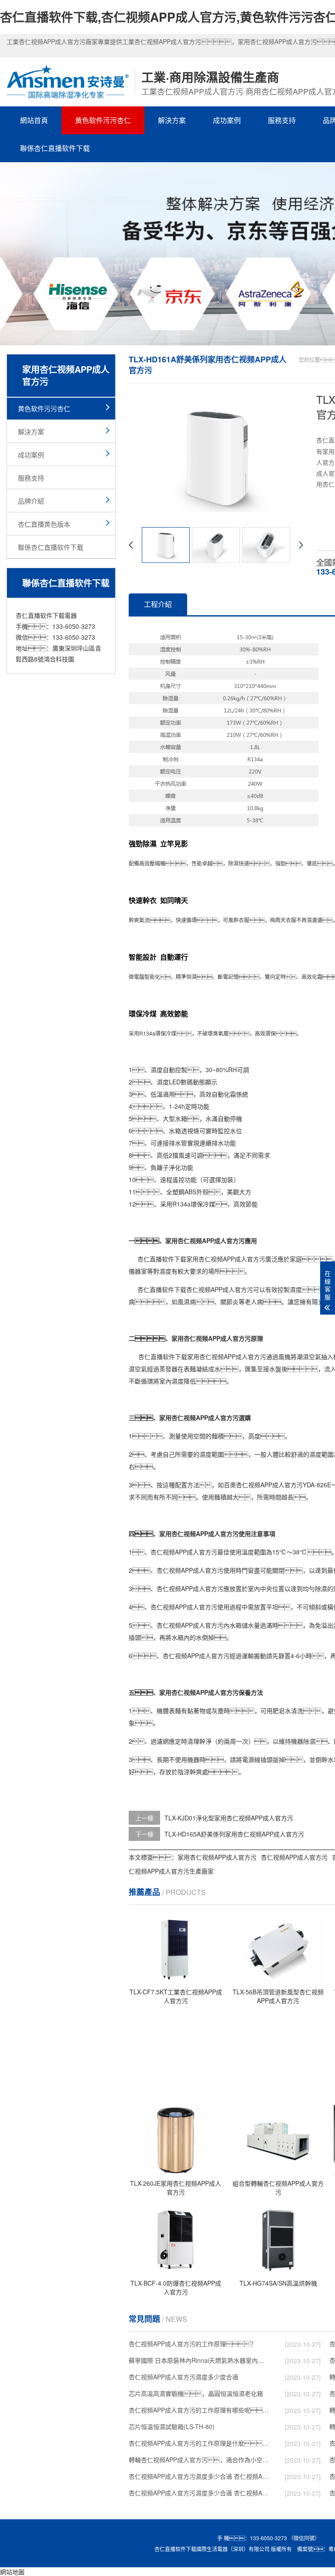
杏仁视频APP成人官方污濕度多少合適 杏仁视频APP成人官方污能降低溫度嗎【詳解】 (199, 2476)
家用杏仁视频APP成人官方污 (227, 1356)
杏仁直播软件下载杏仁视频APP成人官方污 (195, 1289)
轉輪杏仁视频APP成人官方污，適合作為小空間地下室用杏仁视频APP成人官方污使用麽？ (199, 2460)
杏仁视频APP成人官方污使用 (196, 1570)
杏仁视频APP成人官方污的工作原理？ (193, 2344)
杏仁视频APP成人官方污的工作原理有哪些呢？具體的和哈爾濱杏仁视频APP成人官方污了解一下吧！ (199, 2410)
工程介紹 (158, 604)
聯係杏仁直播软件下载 (55, 148)
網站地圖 (12, 2572)
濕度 (157, 1070)
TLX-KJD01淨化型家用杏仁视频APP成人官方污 (229, 1818)
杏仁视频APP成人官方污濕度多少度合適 (183, 2377)
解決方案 (172, 120)
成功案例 (227, 120)
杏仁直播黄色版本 (44, 524)
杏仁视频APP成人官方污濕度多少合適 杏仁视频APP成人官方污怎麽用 (199, 2493)
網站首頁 (34, 120)
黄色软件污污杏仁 (103, 120)
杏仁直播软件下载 (162, 1259)
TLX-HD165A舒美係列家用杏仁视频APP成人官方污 (234, 1834)
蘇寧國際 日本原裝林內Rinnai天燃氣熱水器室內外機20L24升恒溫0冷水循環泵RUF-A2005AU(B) (199, 2360)
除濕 (233, 863)
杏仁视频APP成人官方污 (232, 1259)
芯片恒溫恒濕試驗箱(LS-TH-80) (172, 2426)
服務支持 (282, 120)
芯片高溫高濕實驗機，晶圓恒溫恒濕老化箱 (196, 2393)
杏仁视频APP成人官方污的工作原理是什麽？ (199, 2443)
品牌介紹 (31, 501)
